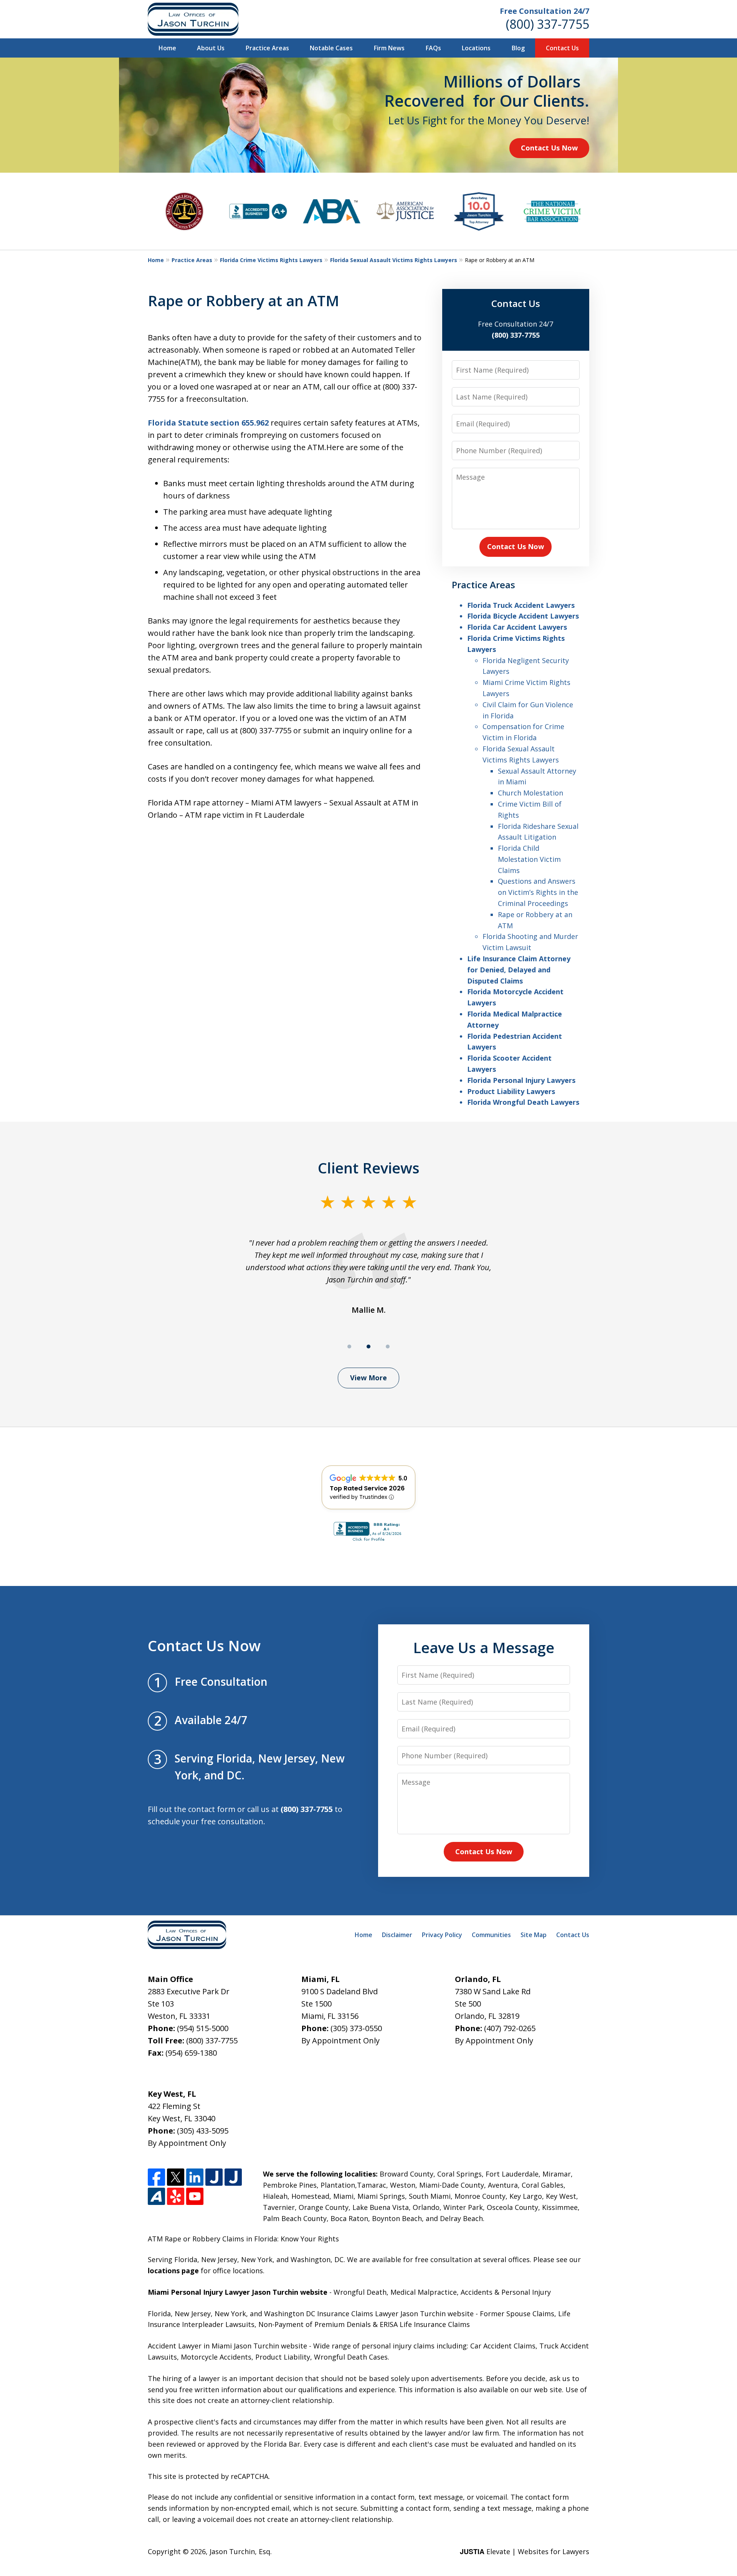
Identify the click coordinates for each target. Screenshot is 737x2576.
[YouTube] (195, 2196)
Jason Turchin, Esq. (241, 2551)
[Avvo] (156, 2196)
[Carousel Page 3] (388, 1347)
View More (368, 1378)
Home (167, 48)
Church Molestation (530, 793)
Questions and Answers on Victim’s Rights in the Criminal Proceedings (538, 892)
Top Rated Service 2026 (367, 1488)
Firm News (389, 48)
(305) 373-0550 (356, 2028)
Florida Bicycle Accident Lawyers (523, 616)
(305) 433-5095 (203, 2131)
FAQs (433, 48)
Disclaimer (397, 1935)
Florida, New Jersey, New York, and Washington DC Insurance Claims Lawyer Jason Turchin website (311, 2314)
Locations (476, 48)
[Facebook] (156, 2177)
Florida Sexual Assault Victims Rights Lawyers (394, 260)
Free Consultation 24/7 (544, 11)
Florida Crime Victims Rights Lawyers (271, 260)
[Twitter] (176, 2177)
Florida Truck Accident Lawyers (521, 605)
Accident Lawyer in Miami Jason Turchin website (227, 2346)
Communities (491, 1935)
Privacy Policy (442, 1935)
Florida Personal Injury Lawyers (521, 1080)
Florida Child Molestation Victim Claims (529, 859)
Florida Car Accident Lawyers (517, 627)
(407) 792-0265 (510, 2028)
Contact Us (562, 48)
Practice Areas (267, 48)
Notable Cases (331, 48)
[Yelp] (176, 2196)
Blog (518, 48)
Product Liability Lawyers (511, 1091)
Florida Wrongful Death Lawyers (523, 1102)
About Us (211, 48)
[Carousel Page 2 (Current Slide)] (368, 1347)
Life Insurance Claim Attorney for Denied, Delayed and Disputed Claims (519, 970)
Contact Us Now (549, 148)
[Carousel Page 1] (349, 1347)
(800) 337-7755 (548, 24)
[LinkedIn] (195, 2177)
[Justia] (214, 2177)
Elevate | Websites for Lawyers (525, 2551)
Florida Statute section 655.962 (208, 423)
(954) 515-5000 (203, 2028)
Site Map (534, 1935)
